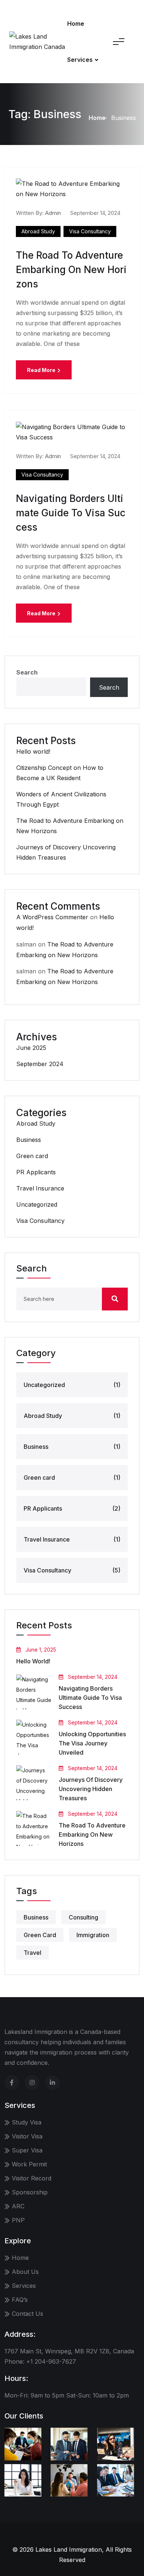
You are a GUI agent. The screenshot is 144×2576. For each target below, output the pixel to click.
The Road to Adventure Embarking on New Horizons (71, 270)
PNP (18, 2220)
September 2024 (40, 1064)
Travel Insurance (40, 1188)
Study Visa (27, 2122)
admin (53, 213)
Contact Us (28, 2314)
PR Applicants (36, 1172)
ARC (18, 2206)
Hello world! (33, 751)
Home (76, 24)
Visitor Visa (27, 2136)
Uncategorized (37, 1204)
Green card (32, 1156)
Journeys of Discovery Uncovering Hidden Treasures (91, 1789)
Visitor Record (32, 2178)
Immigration (93, 1935)
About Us (25, 2272)
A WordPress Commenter (52, 917)
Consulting (83, 1917)
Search (27, 672)
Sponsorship (30, 2192)
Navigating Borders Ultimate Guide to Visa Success (71, 513)
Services (80, 60)
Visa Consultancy (90, 231)
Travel (32, 1953)
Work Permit (29, 2164)
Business (29, 1140)
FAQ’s (20, 2300)
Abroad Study (38, 231)
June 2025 (31, 1048)
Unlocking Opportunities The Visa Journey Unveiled (92, 1743)
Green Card (40, 1935)
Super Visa (27, 2150)
